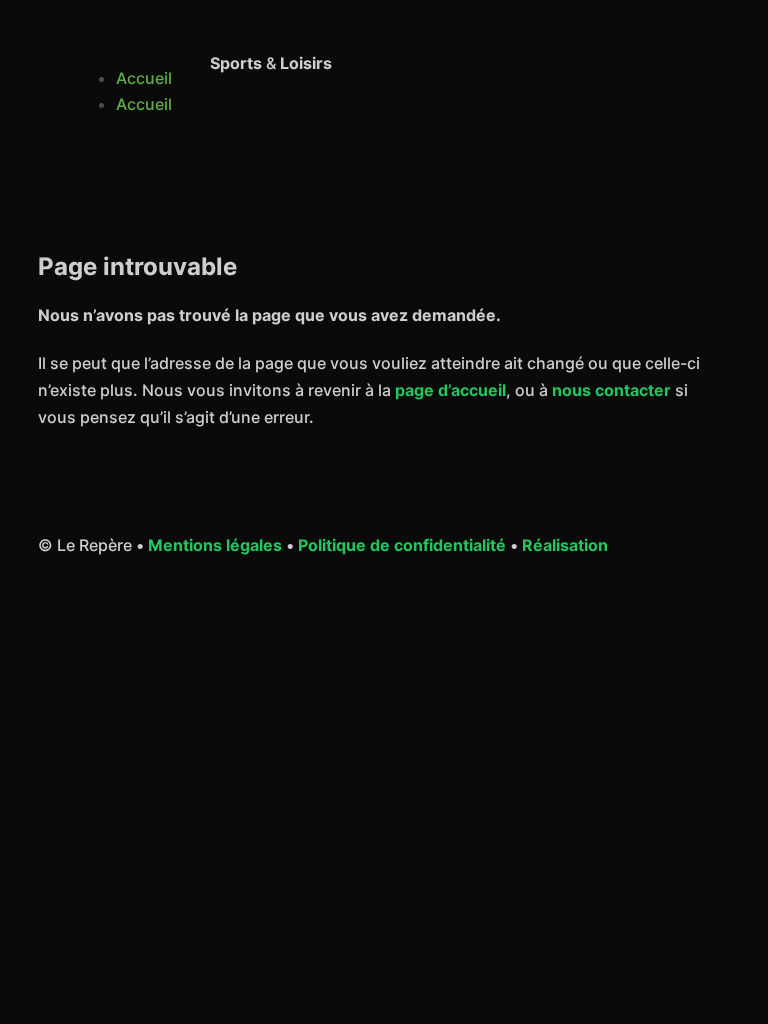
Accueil (144, 78)
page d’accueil (450, 390)
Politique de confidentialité (402, 545)
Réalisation (565, 545)
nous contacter (611, 390)
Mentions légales (215, 545)
